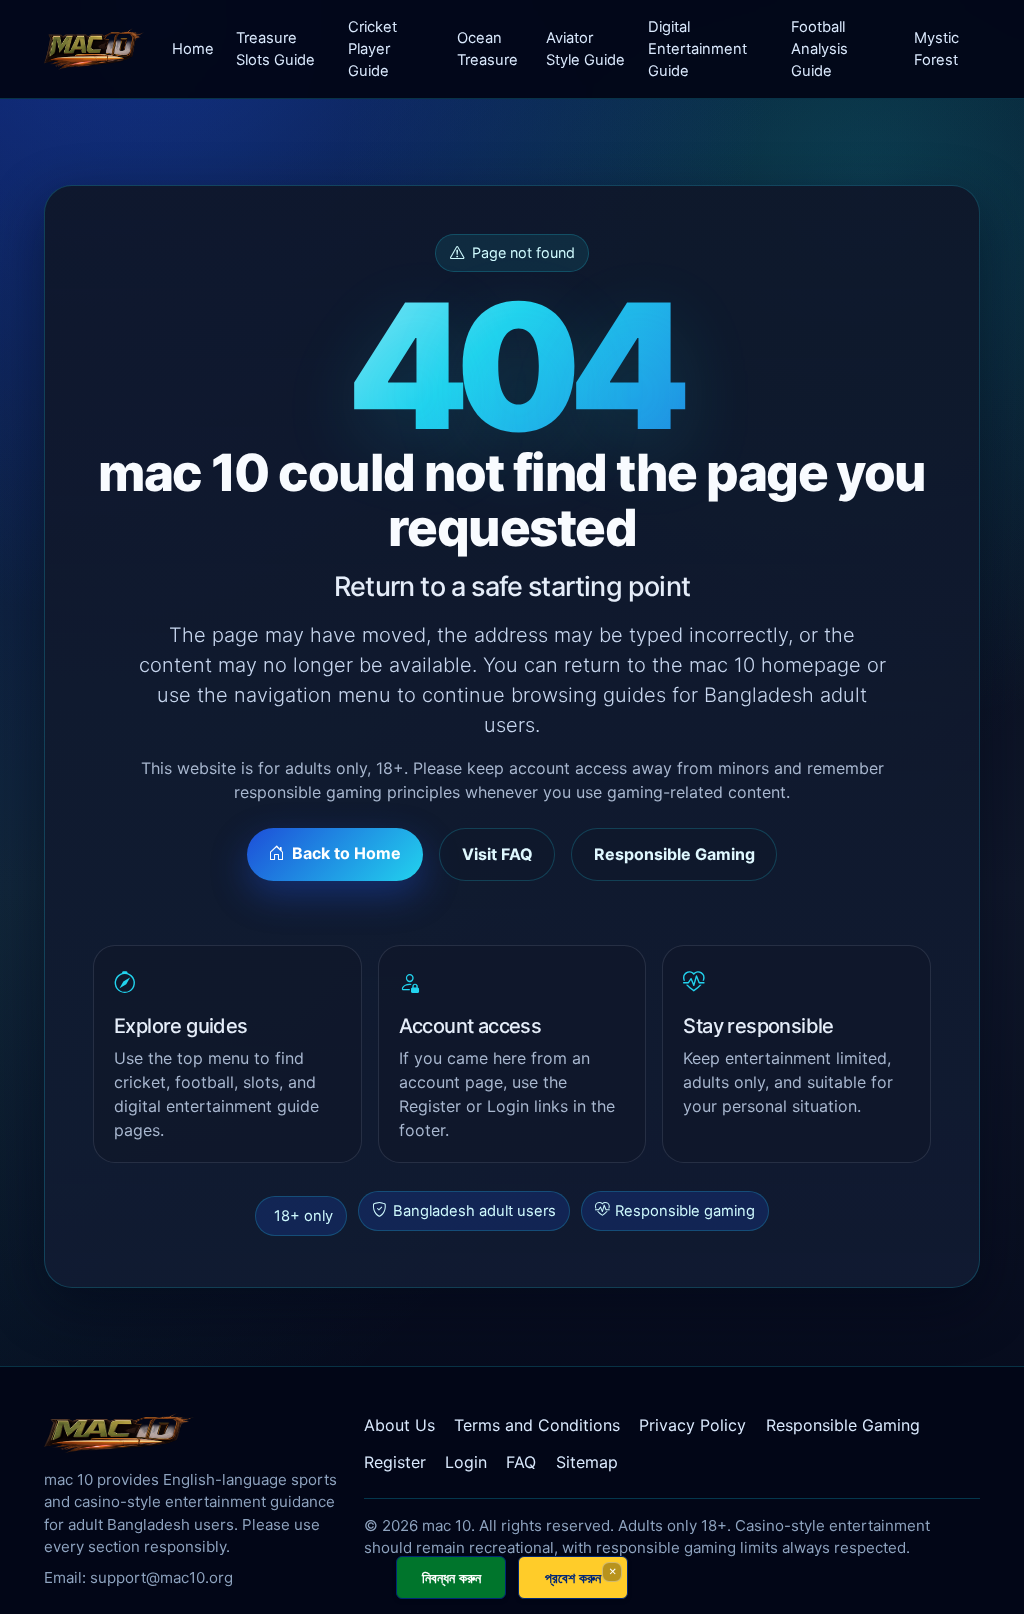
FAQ (521, 1462)
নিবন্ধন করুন (451, 1577)
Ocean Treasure (487, 49)
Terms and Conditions (537, 1425)
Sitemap (587, 1462)
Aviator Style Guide (585, 49)
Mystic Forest (936, 49)
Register (395, 1462)
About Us (399, 1425)
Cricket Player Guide (372, 49)
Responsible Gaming (674, 854)
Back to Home (346, 853)
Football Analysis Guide (819, 49)
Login (466, 1462)
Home (193, 49)
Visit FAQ (497, 854)
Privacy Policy (692, 1425)
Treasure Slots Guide (275, 49)
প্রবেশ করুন (573, 1577)
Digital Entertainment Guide (697, 49)
